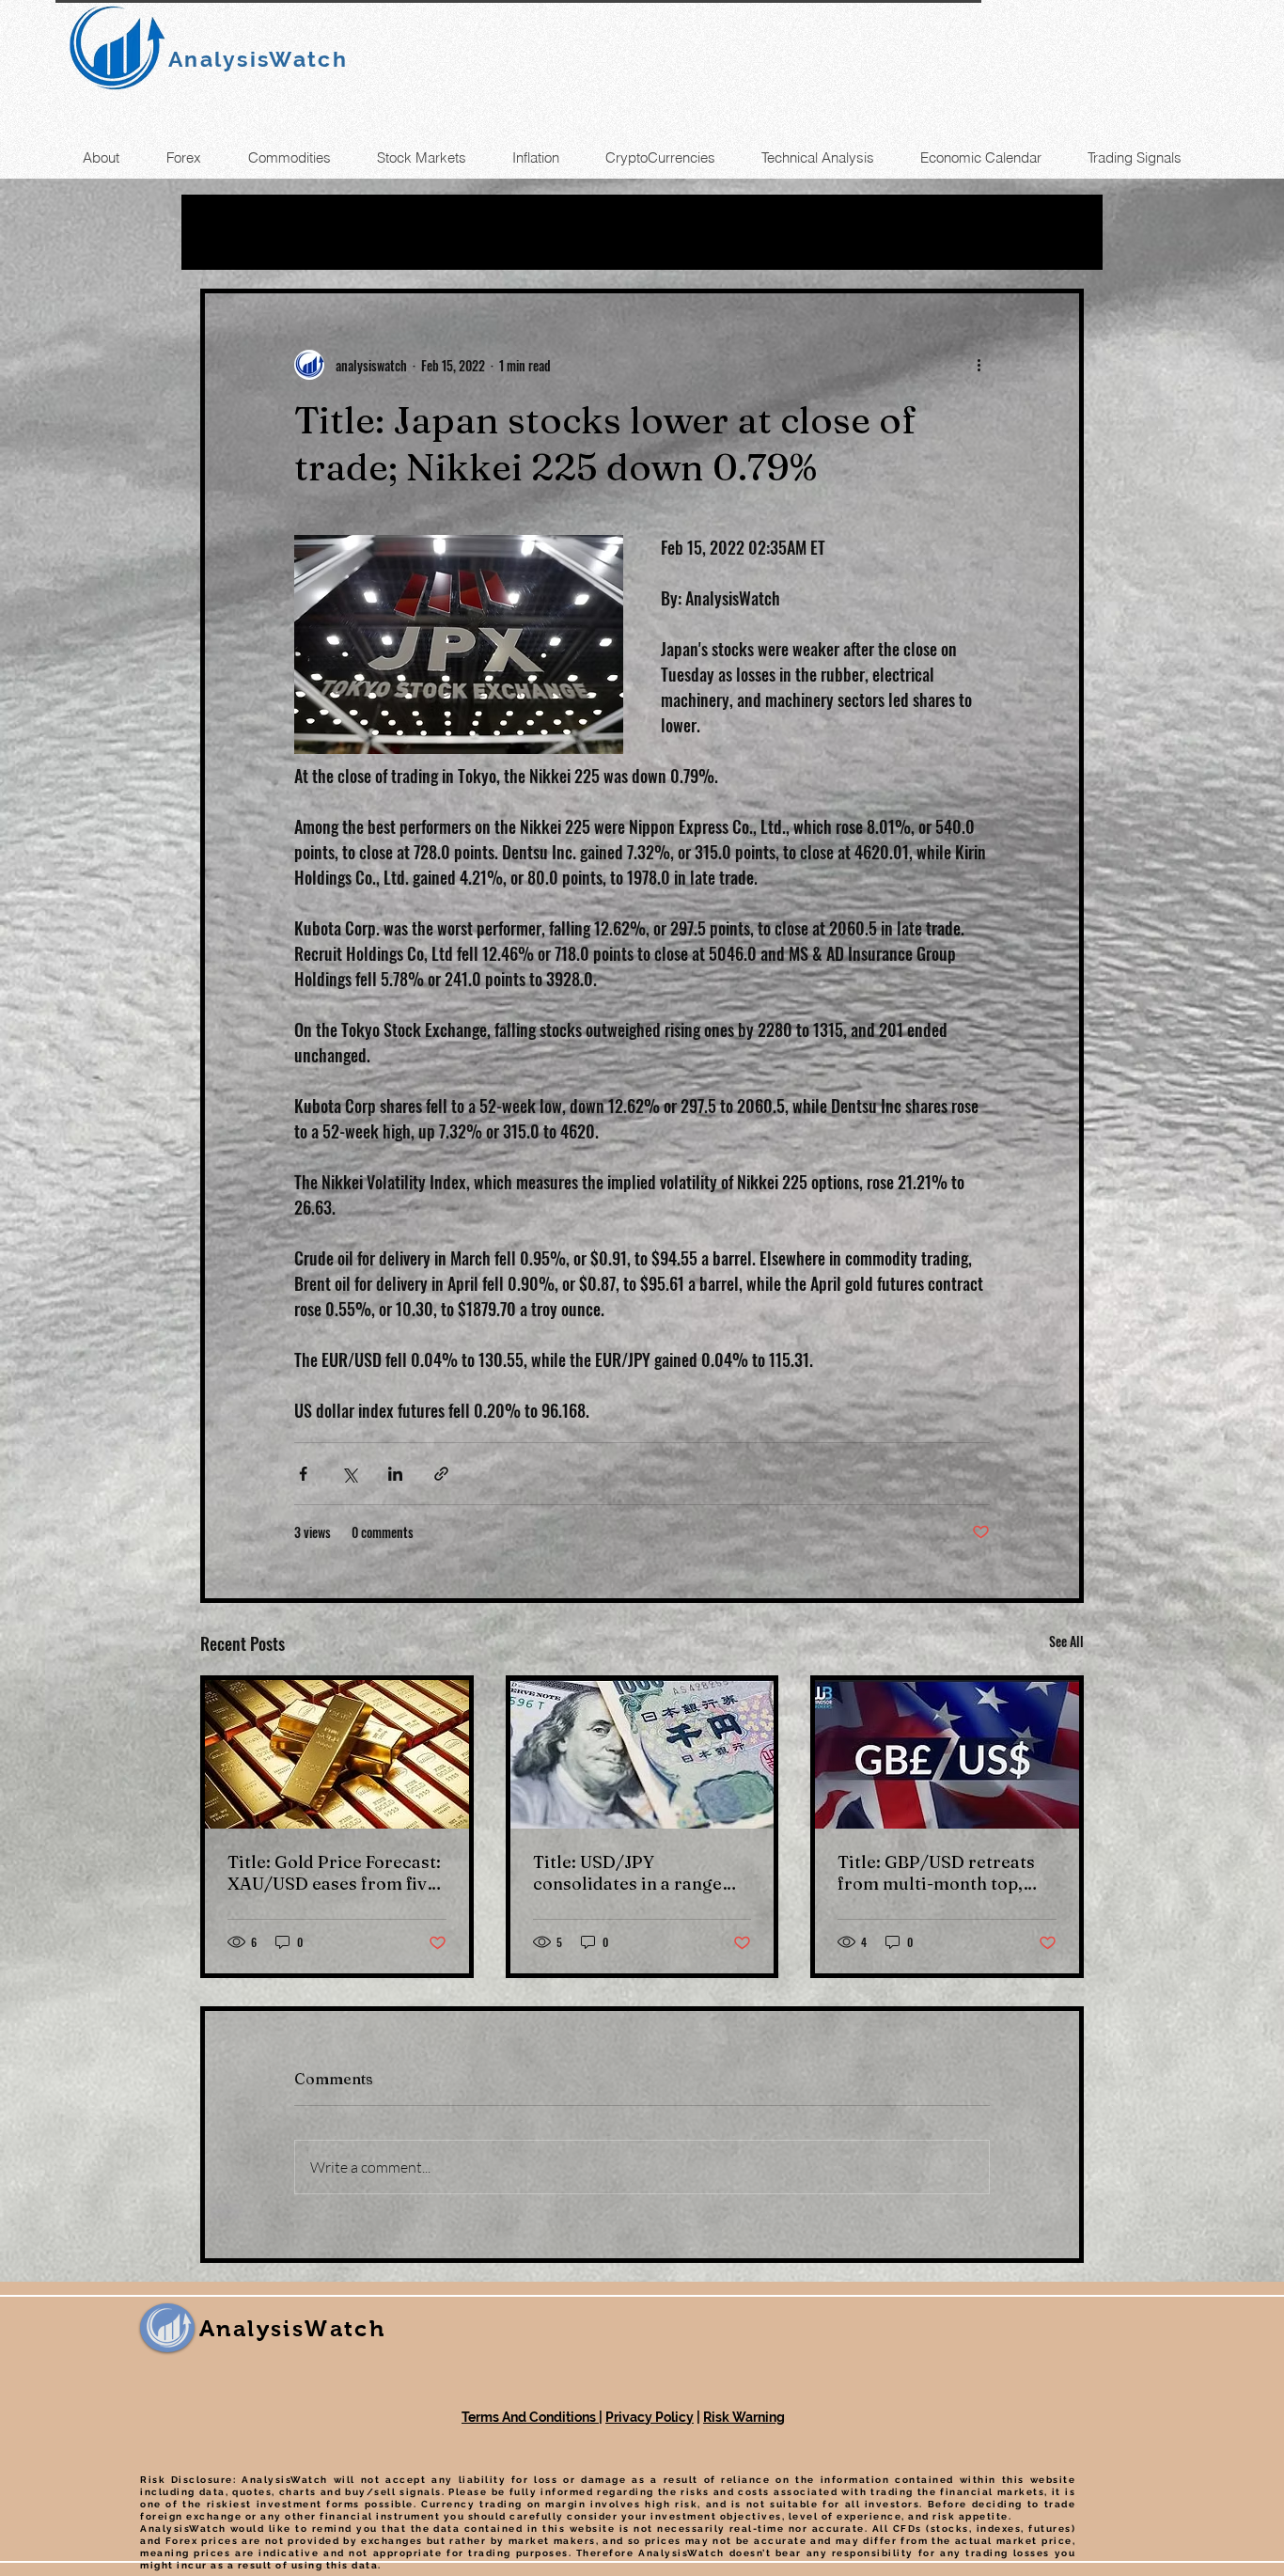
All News (239, 232)
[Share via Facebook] (303, 1474)
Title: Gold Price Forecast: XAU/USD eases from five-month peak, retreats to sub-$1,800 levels (335, 1873)
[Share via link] (441, 1474)
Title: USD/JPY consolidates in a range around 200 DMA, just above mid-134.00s (627, 1873)
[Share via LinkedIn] (395, 1474)
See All (1066, 1641)
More (790, 232)
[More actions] (979, 365)
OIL (331, 232)
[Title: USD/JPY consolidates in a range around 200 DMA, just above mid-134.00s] (642, 1754)
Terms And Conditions (530, 2417)
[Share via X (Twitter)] (349, 1474)
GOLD (409, 232)
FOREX (502, 232)
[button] (1060, 232)
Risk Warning (744, 2417)
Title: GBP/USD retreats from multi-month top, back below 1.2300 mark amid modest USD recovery (936, 1873)
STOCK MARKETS (650, 232)
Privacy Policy (650, 2417)
